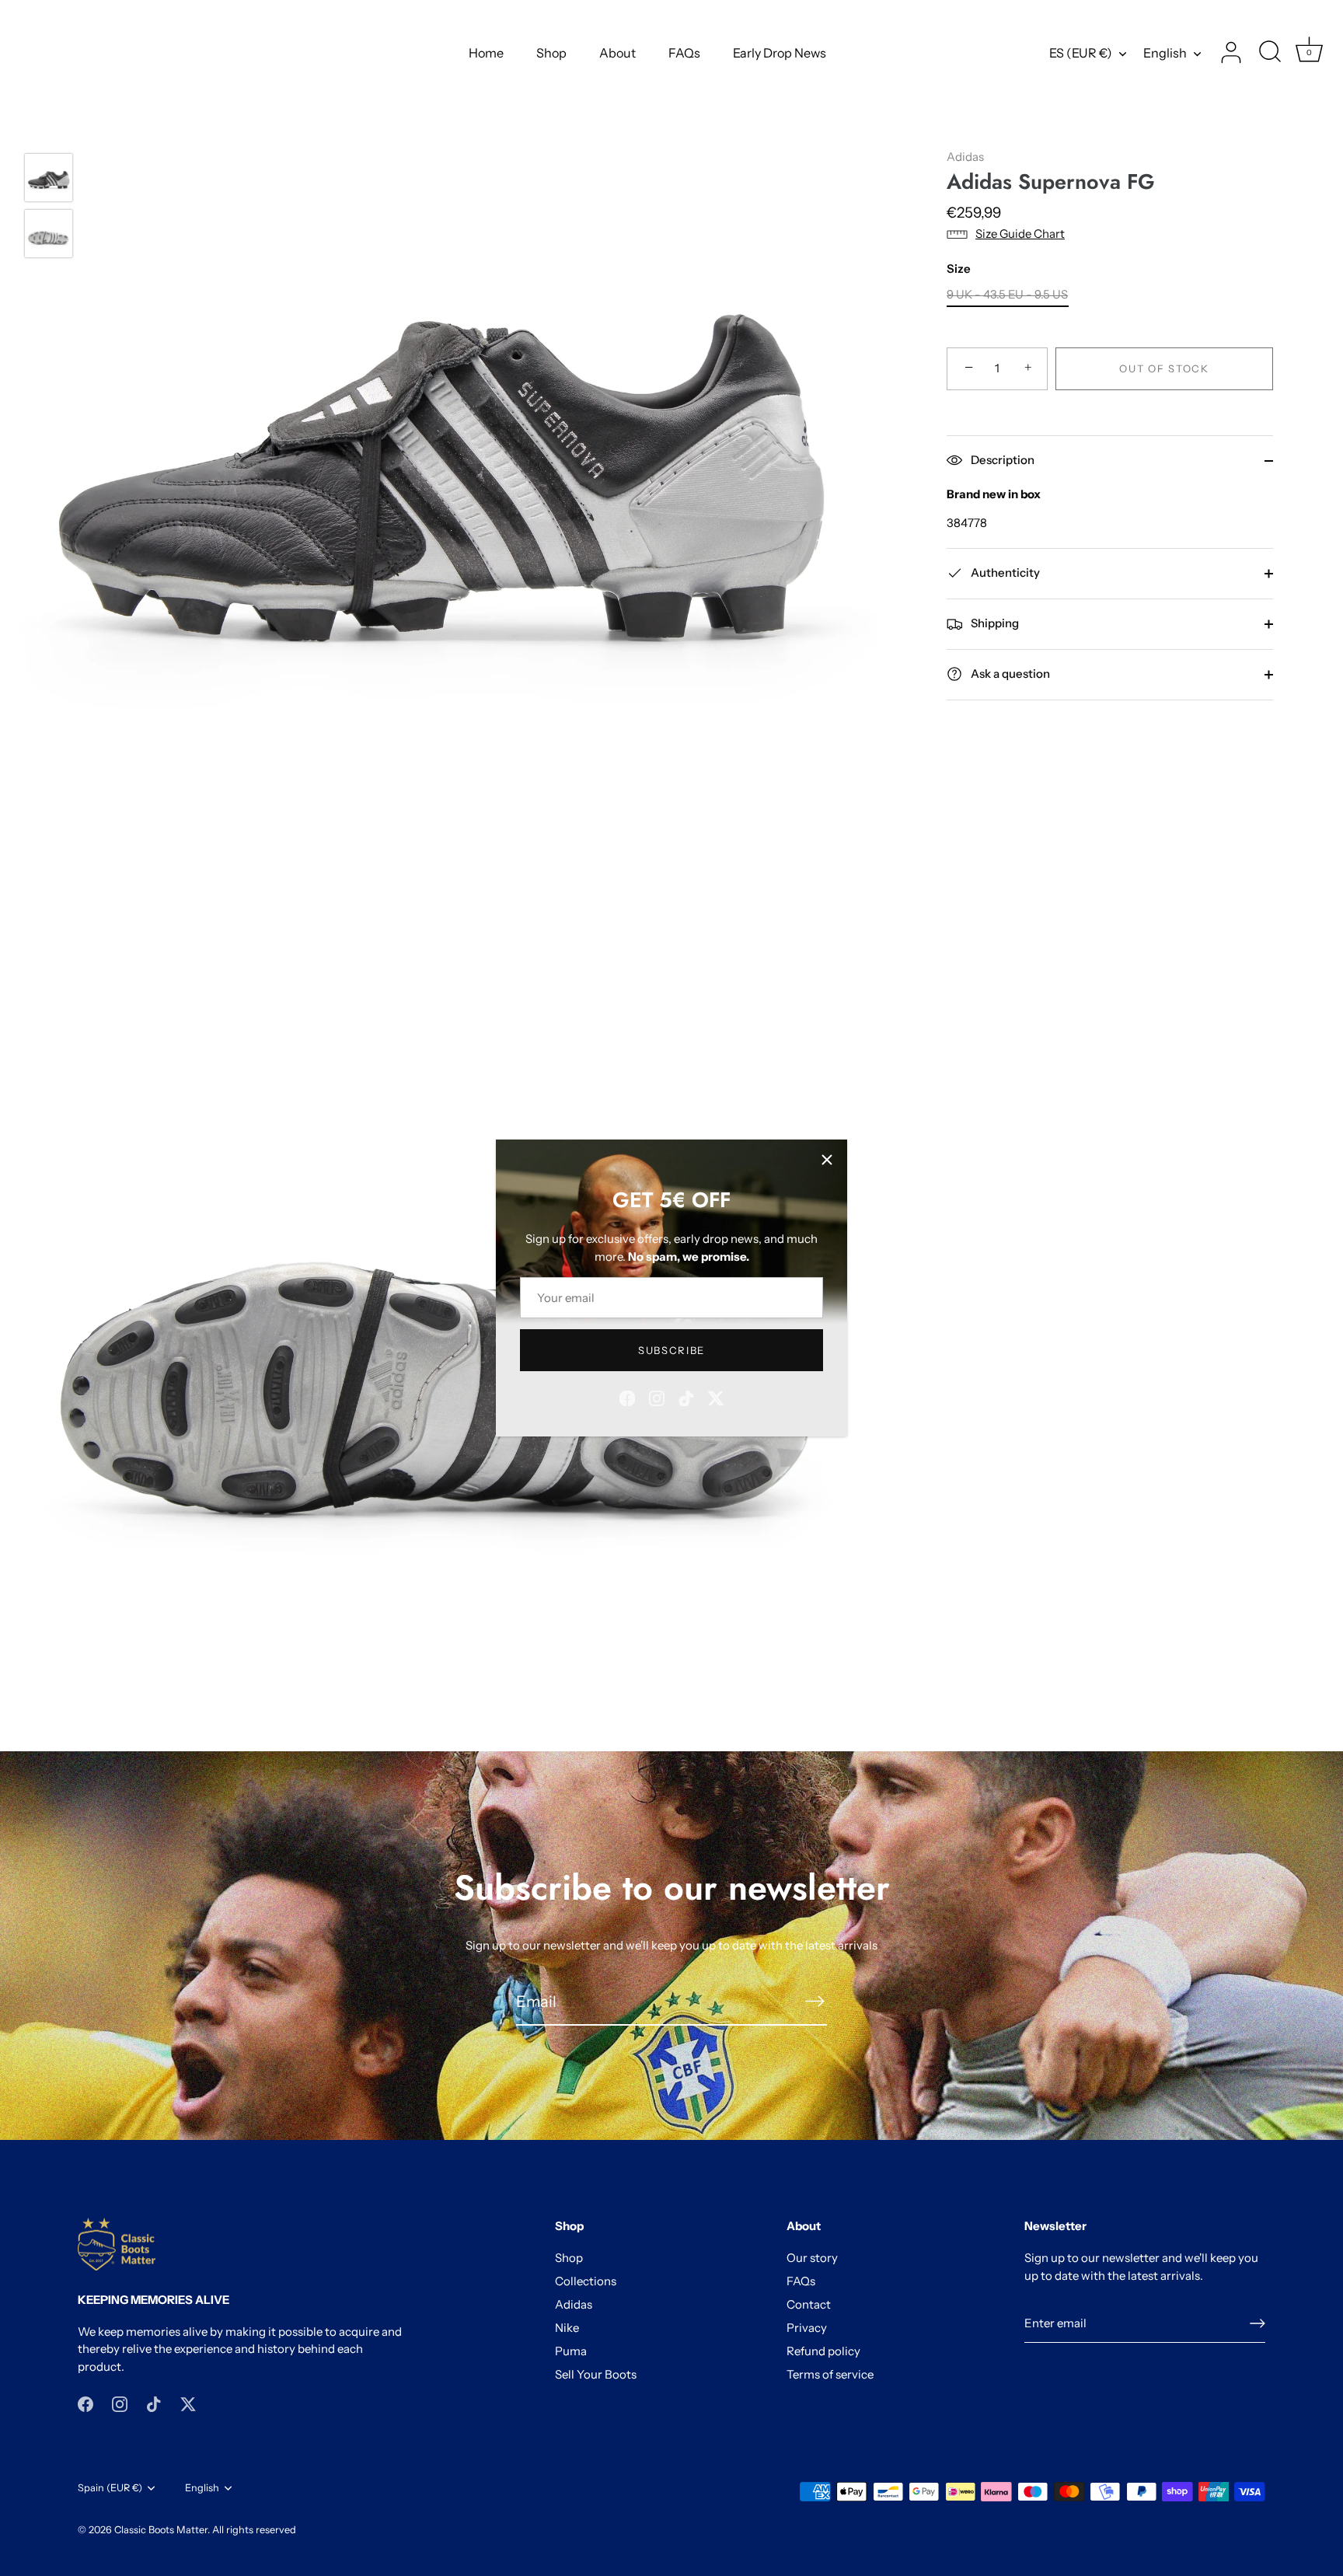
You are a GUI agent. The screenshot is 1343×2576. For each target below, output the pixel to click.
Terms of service (830, 2374)
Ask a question (1009, 674)
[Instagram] (657, 1397)
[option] (49, 180)
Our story (812, 2258)
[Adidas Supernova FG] (49, 178)
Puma (571, 2351)
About (617, 53)
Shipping (994, 623)
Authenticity (1004, 572)
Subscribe (671, 1350)
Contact (809, 2304)
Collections (586, 2281)
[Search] (1270, 53)
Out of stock (1164, 368)
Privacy (807, 2328)
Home (486, 53)
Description (1001, 460)
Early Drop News (780, 53)
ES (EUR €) (1081, 53)
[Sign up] (1258, 2323)
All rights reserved (254, 2530)
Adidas (965, 157)
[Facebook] (627, 1397)
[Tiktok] (686, 1397)
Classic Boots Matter (161, 2530)
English (1165, 53)
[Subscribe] (815, 2001)
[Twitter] (716, 1397)
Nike (567, 2328)
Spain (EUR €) (110, 2488)
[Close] (827, 1160)
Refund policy (823, 2351)
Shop (551, 53)
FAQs (684, 53)
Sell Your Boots (596, 2374)
